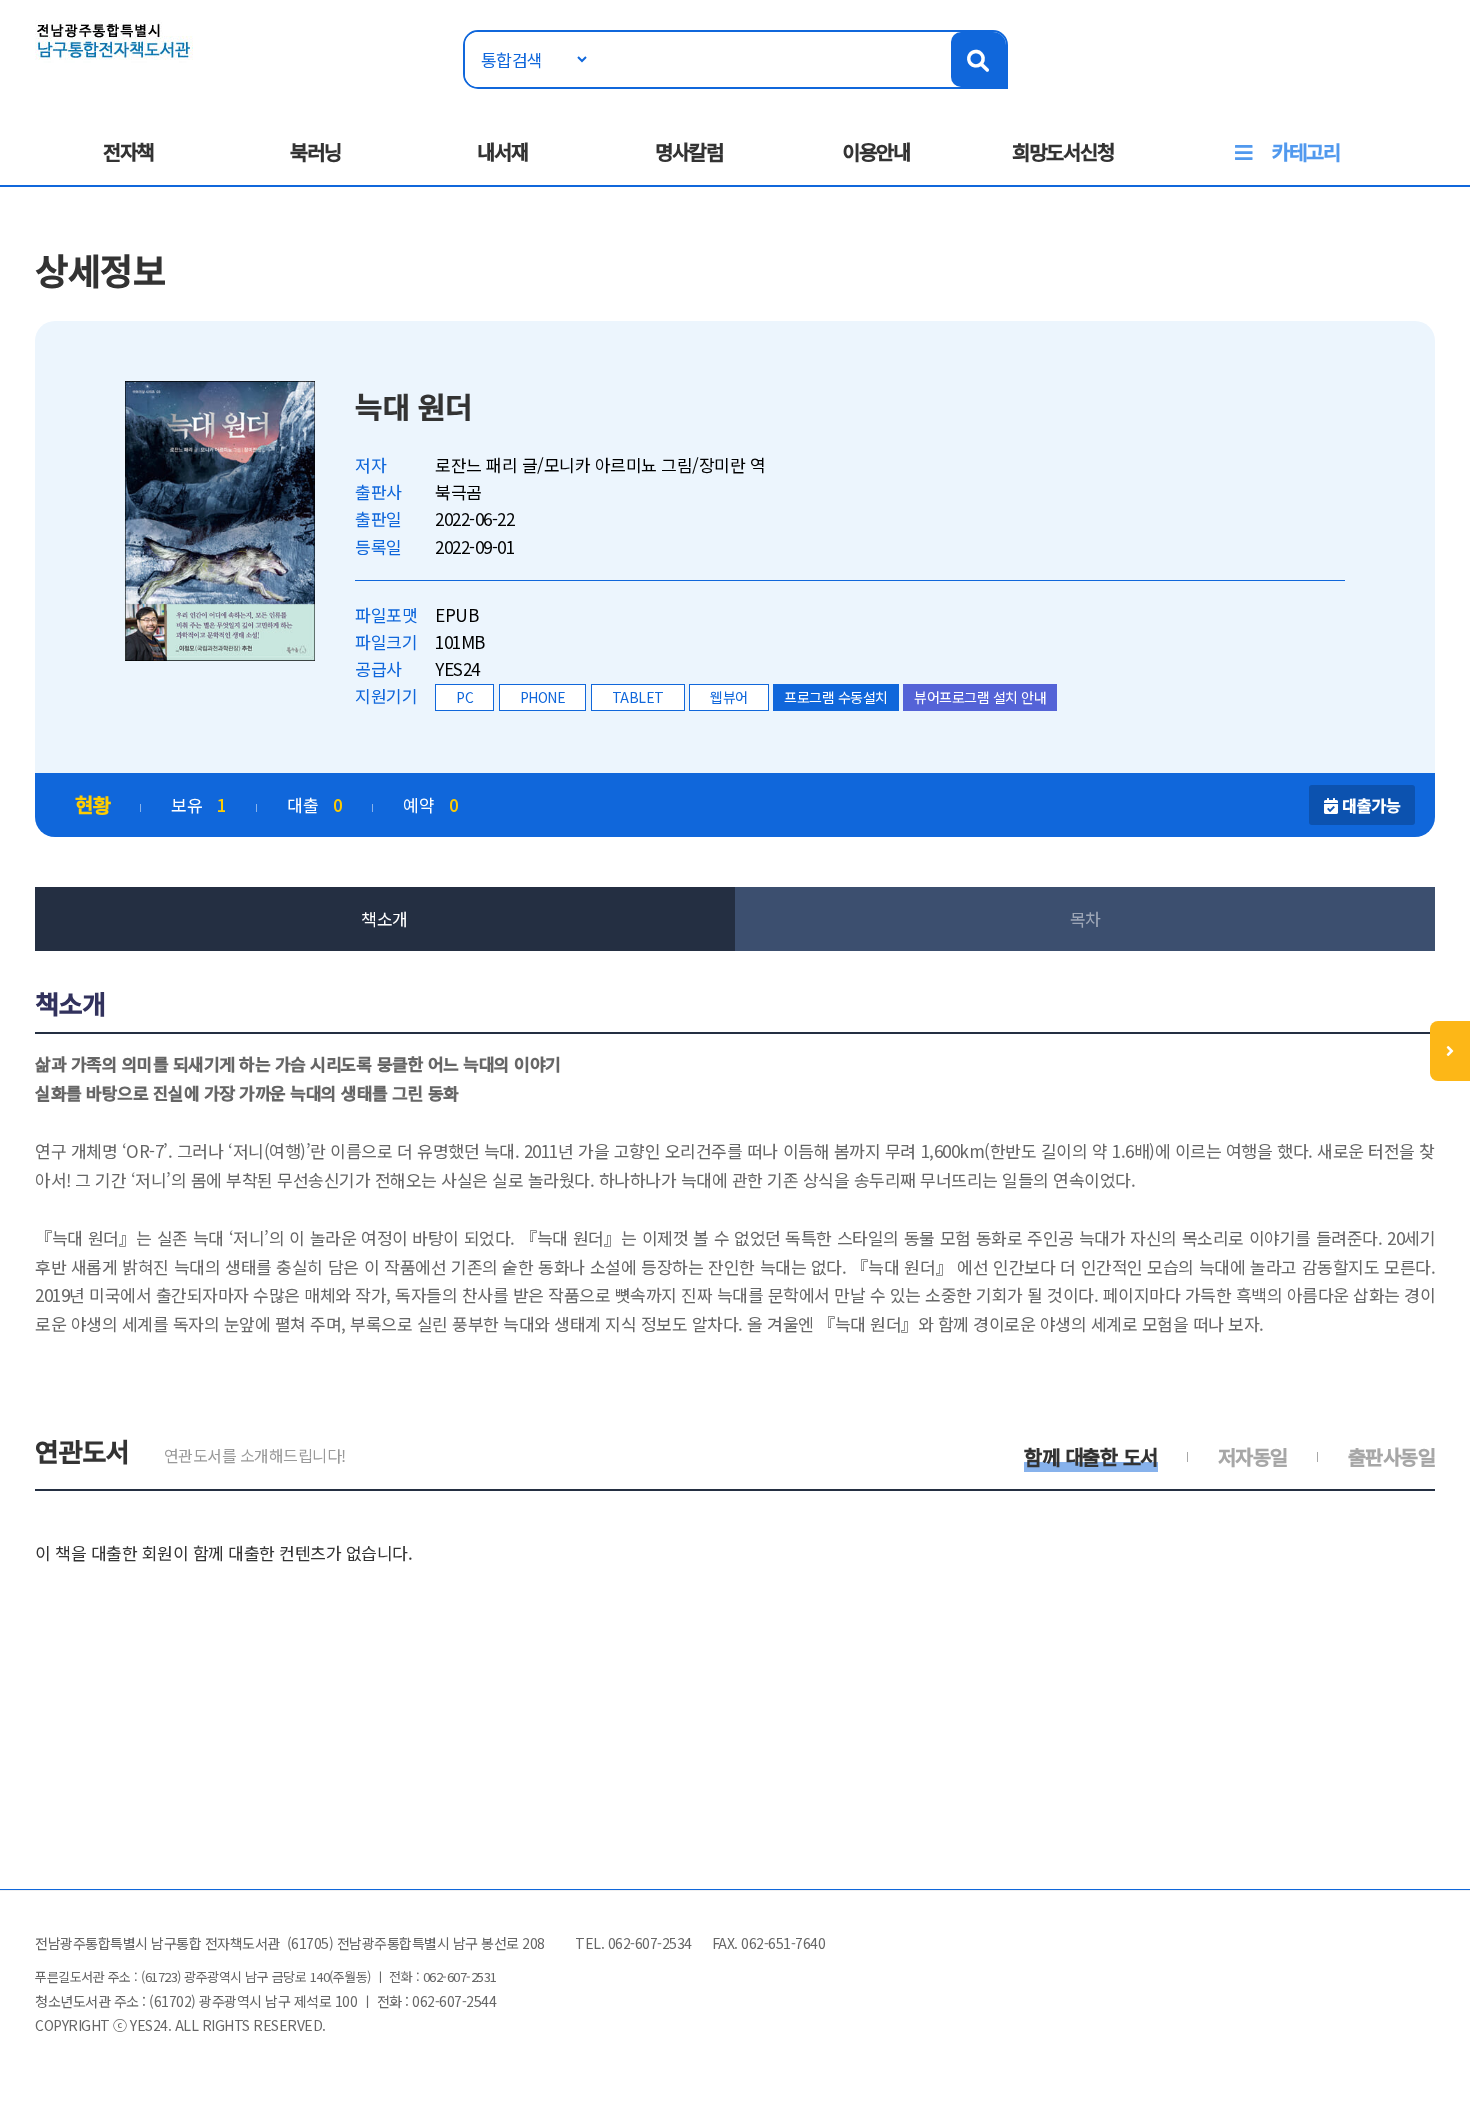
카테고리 (1306, 151)
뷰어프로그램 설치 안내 (980, 697)
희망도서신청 (1063, 151)
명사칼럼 (689, 151)
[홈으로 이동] (114, 38)
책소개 (384, 918)
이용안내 (876, 151)
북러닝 (315, 151)
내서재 (502, 151)
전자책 (128, 151)
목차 (1085, 918)
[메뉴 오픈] (1450, 1051)
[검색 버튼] (978, 59)
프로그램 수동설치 (836, 697)
